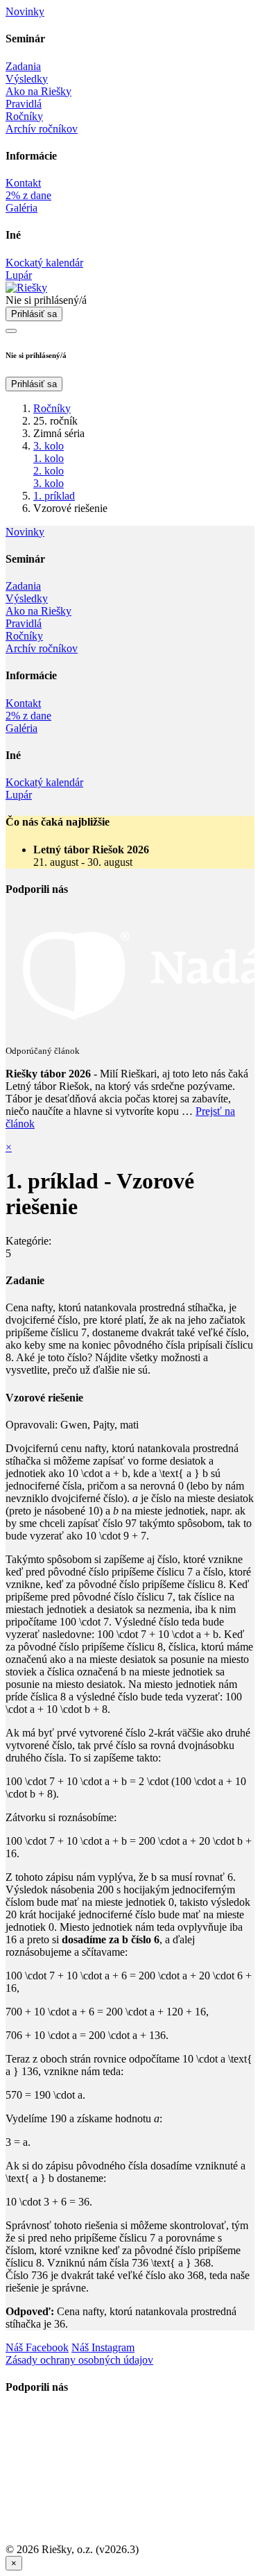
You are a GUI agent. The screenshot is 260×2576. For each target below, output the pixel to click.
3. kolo (49, 446)
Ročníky (52, 408)
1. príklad (54, 496)
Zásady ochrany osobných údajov (79, 2360)
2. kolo (49, 471)
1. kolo (49, 458)
